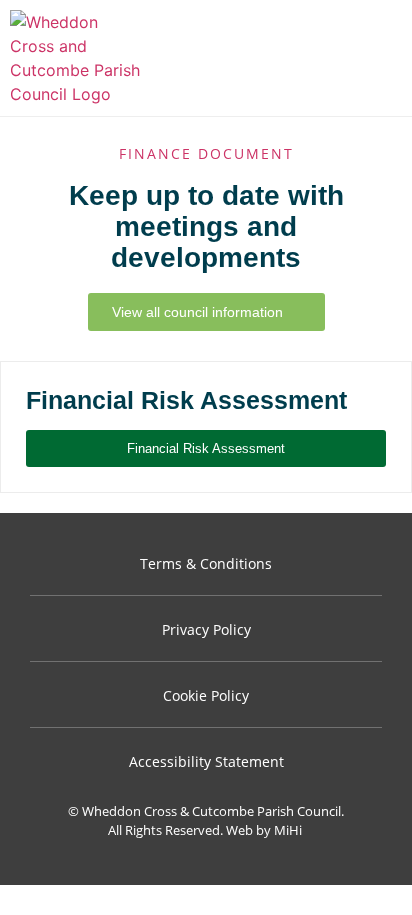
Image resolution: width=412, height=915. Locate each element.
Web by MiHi (264, 830)
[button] (383, 58)
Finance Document (206, 153)
